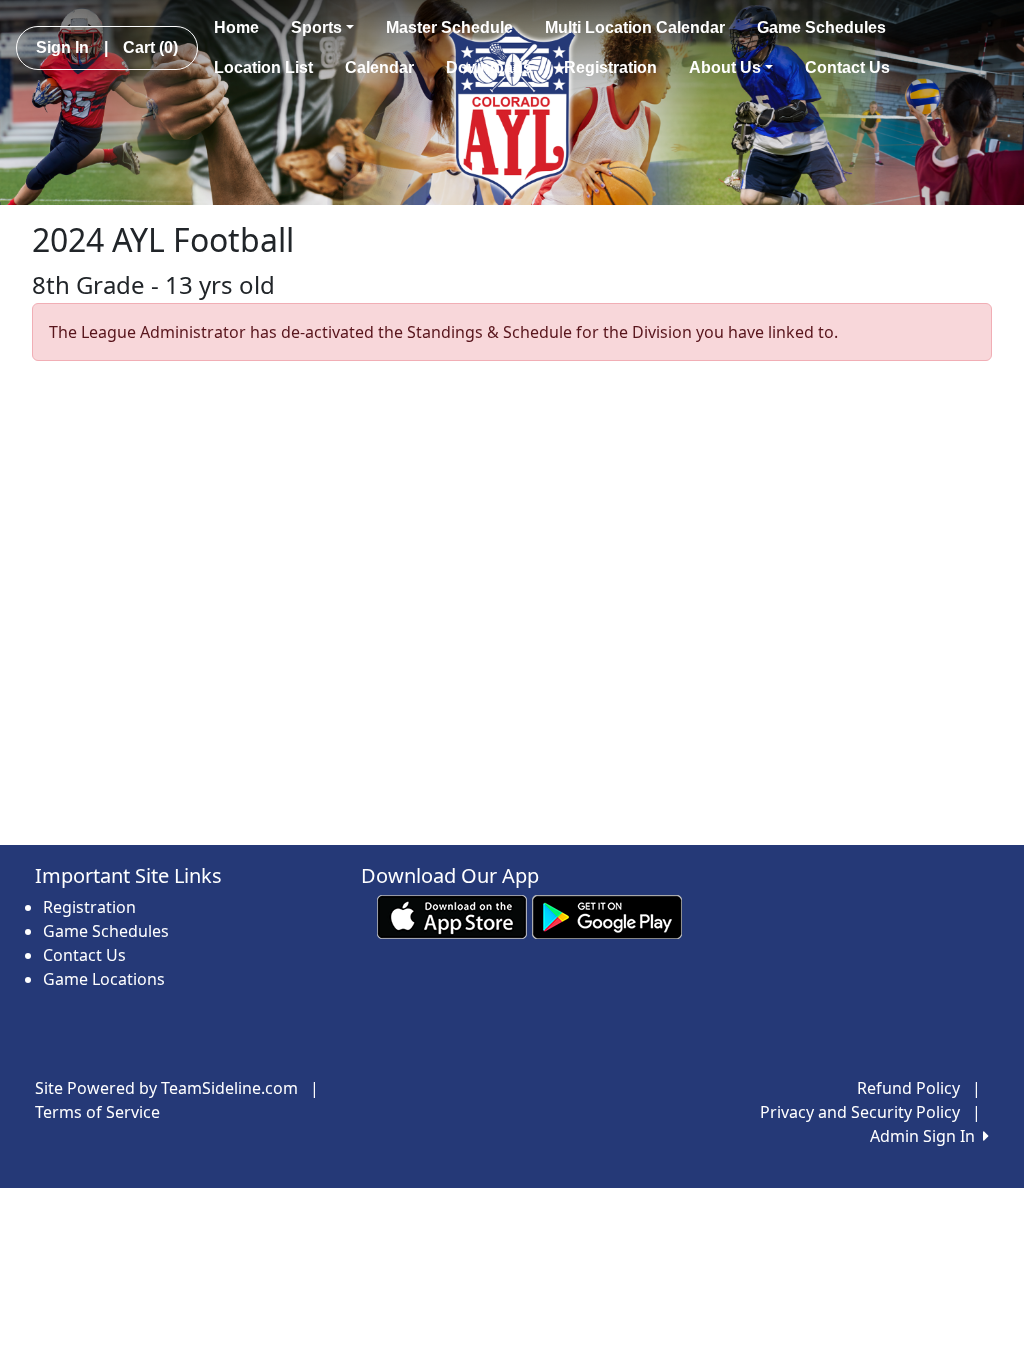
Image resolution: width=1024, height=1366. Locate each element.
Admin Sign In (926, 1136)
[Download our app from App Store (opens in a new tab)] (452, 916)
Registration (610, 67)
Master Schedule (449, 27)
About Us (725, 67)
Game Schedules (821, 27)
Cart (150, 47)
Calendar (379, 67)
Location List (263, 67)
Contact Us (847, 67)
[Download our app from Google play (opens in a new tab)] (607, 916)
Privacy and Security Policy (860, 1112)
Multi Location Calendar (635, 27)
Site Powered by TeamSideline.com (166, 1088)
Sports (316, 27)
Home (236, 27)
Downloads (489, 67)
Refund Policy (908, 1088)
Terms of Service (97, 1112)
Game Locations (104, 979)
